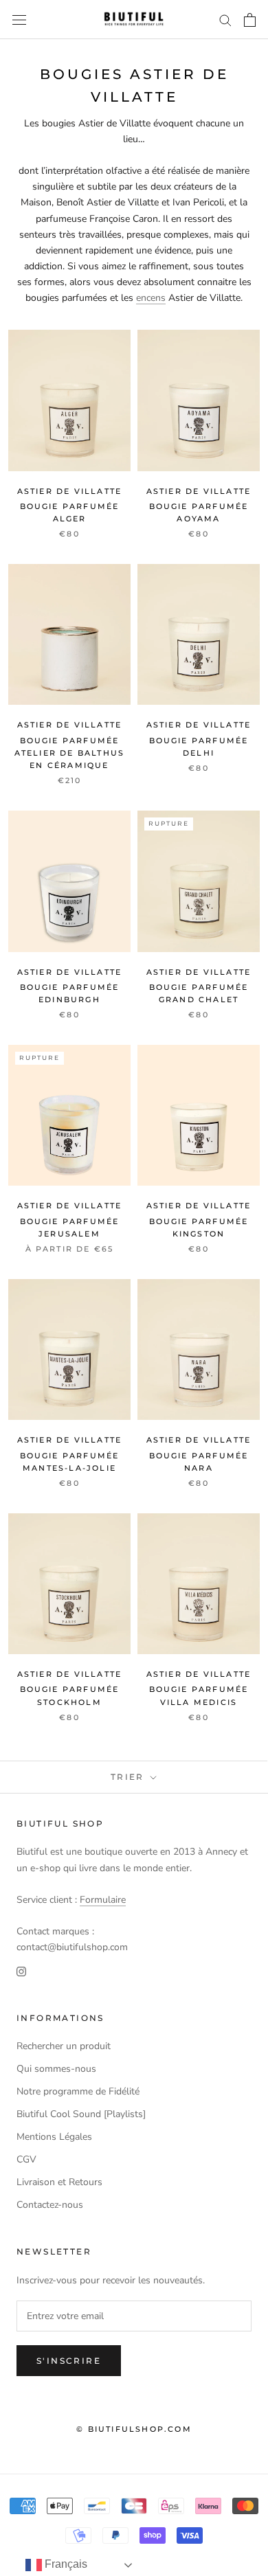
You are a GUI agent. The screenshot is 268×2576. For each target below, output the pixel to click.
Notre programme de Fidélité (78, 2091)
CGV (26, 2159)
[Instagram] (21, 1970)
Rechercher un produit (64, 2046)
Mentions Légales (54, 2137)
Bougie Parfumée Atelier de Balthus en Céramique (70, 753)
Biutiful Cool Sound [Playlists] (81, 2114)
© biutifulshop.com (134, 2429)
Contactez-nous (50, 2205)
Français (65, 2564)
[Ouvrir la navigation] (19, 20)
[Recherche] (225, 20)
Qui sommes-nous (56, 2069)
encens (151, 298)
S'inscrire (69, 2361)
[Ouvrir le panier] (250, 20)
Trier (129, 1777)
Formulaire (103, 1900)
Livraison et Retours (59, 2182)
